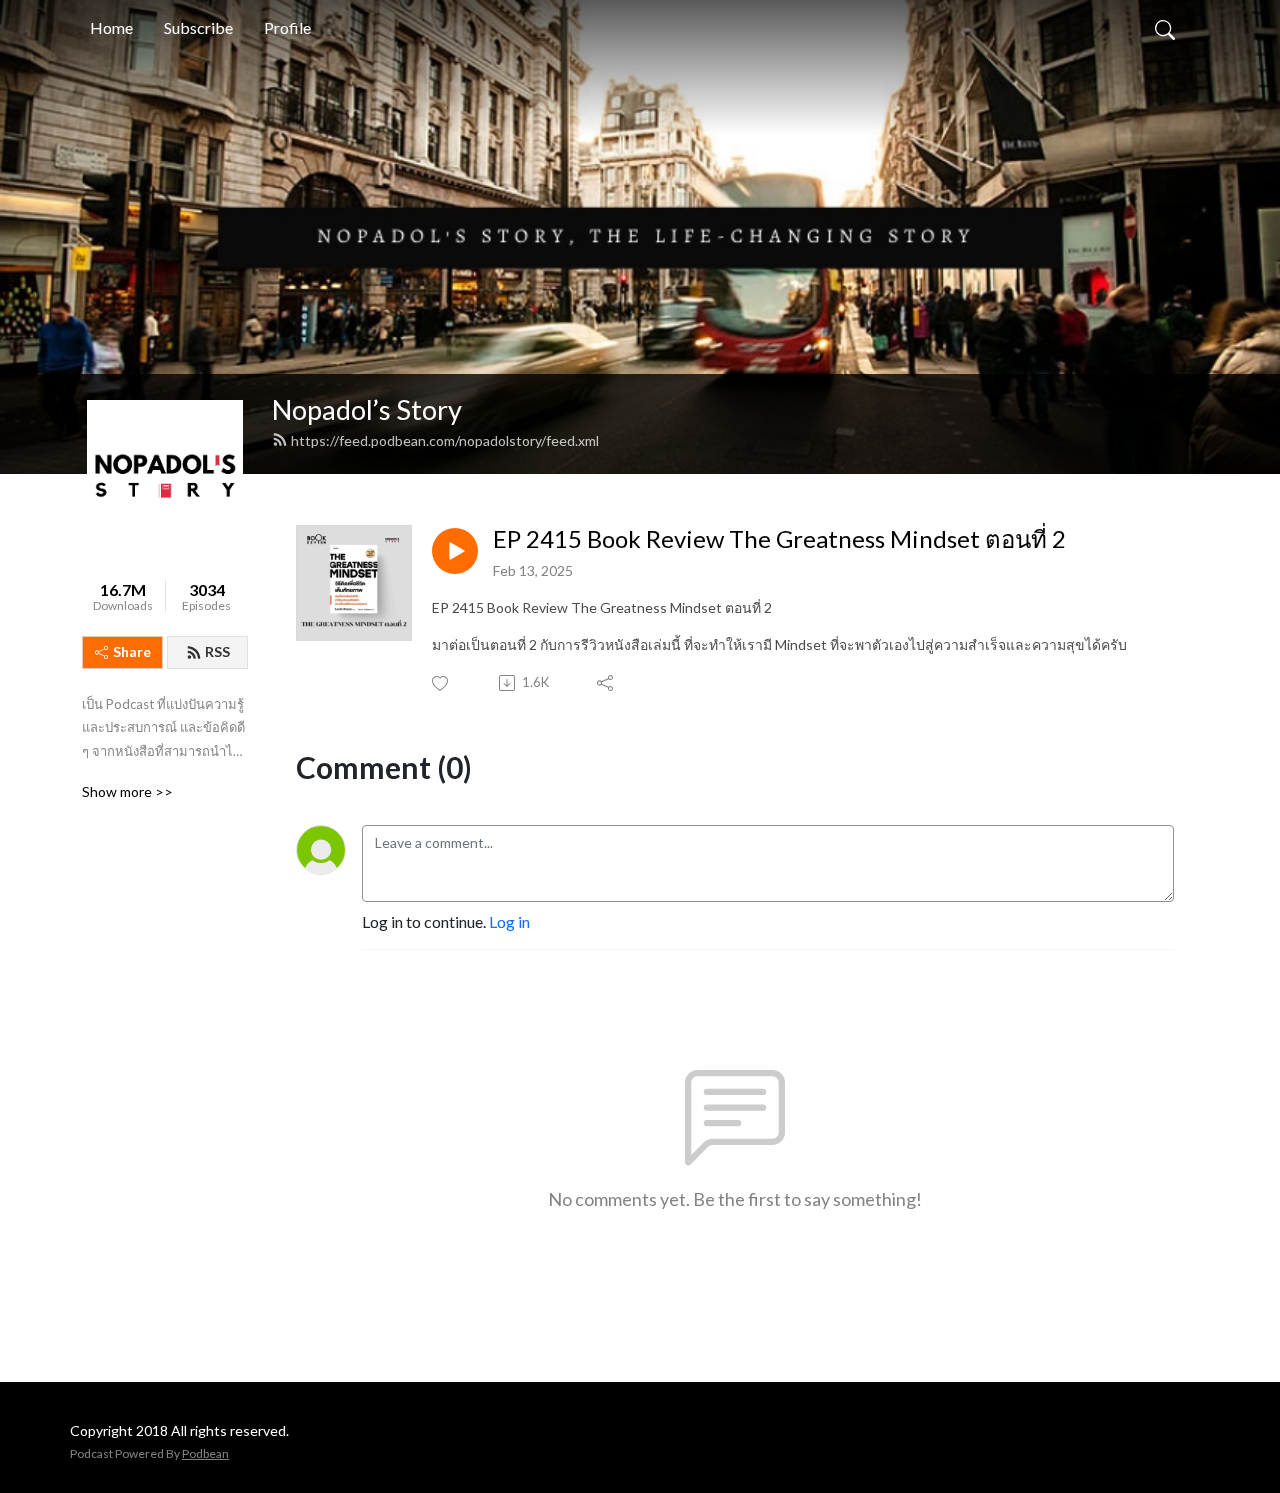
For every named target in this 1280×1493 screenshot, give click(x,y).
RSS (217, 651)
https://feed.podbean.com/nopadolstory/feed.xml (445, 440)
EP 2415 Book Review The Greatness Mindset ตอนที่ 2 (779, 539)
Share (132, 651)
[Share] (606, 683)
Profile (287, 27)
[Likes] (441, 683)
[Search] (1165, 28)
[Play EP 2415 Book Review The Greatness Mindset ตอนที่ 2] (455, 551)
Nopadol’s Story (367, 409)
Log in (509, 921)
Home (111, 27)
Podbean (205, 1453)
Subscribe (198, 27)
